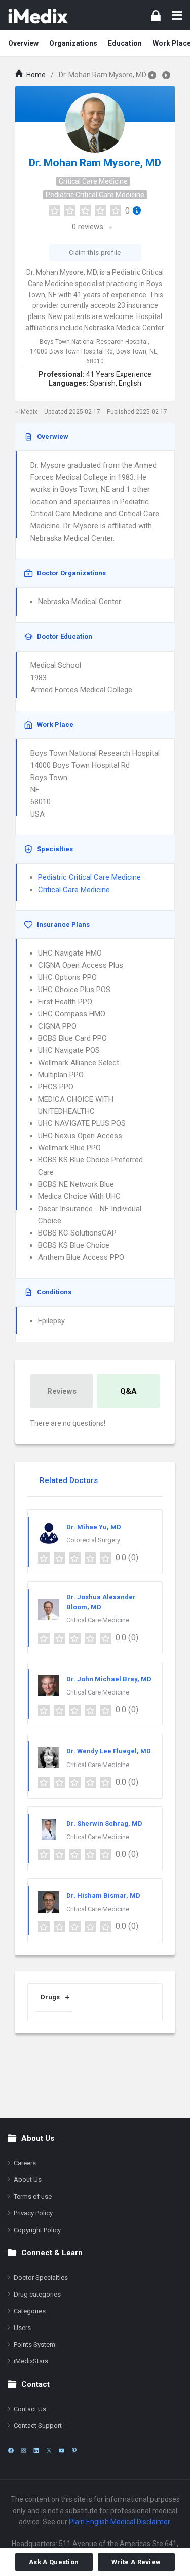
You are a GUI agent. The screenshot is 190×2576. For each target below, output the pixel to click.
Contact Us (30, 2409)
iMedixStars (31, 2361)
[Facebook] (11, 2450)
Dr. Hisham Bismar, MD (103, 1896)
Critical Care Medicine (93, 181)
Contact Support (38, 2426)
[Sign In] (156, 15)
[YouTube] (62, 2450)
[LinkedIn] (36, 2450)
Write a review (136, 2562)
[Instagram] (24, 2450)
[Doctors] (38, 15)
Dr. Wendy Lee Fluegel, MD (109, 1751)
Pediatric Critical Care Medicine (95, 195)
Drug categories (37, 2294)
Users (22, 2328)
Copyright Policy (37, 2230)
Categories (30, 2311)
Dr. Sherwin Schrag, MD (104, 1824)
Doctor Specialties (41, 2278)
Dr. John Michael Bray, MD (109, 1679)
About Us (28, 2180)
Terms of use (33, 2196)
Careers (25, 2163)
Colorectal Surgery (93, 1540)
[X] (49, 2450)
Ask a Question (54, 2562)
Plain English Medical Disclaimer (119, 2522)
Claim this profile (95, 252)
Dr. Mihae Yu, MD (94, 1527)
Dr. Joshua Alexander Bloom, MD (101, 1602)
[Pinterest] (74, 2450)
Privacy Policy (33, 2213)
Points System (34, 2344)
